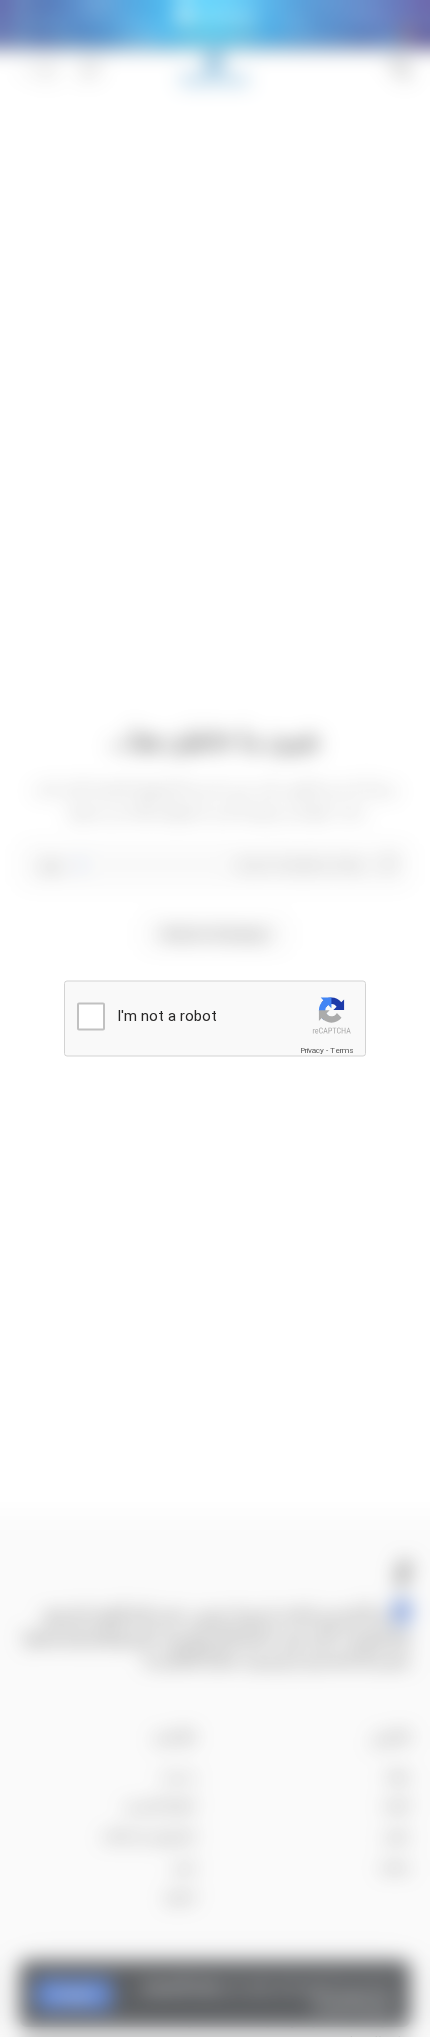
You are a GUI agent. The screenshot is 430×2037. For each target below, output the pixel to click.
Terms (342, 1049)
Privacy (312, 1049)
